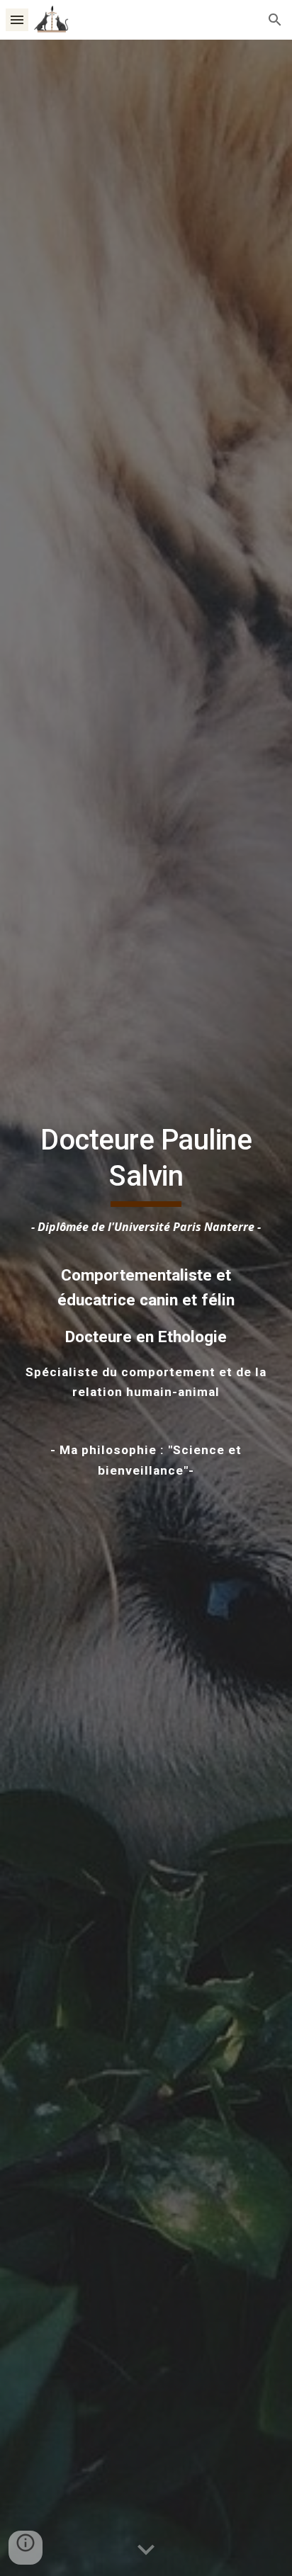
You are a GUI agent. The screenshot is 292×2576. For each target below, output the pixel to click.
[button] (17, 19)
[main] (146, 1308)
